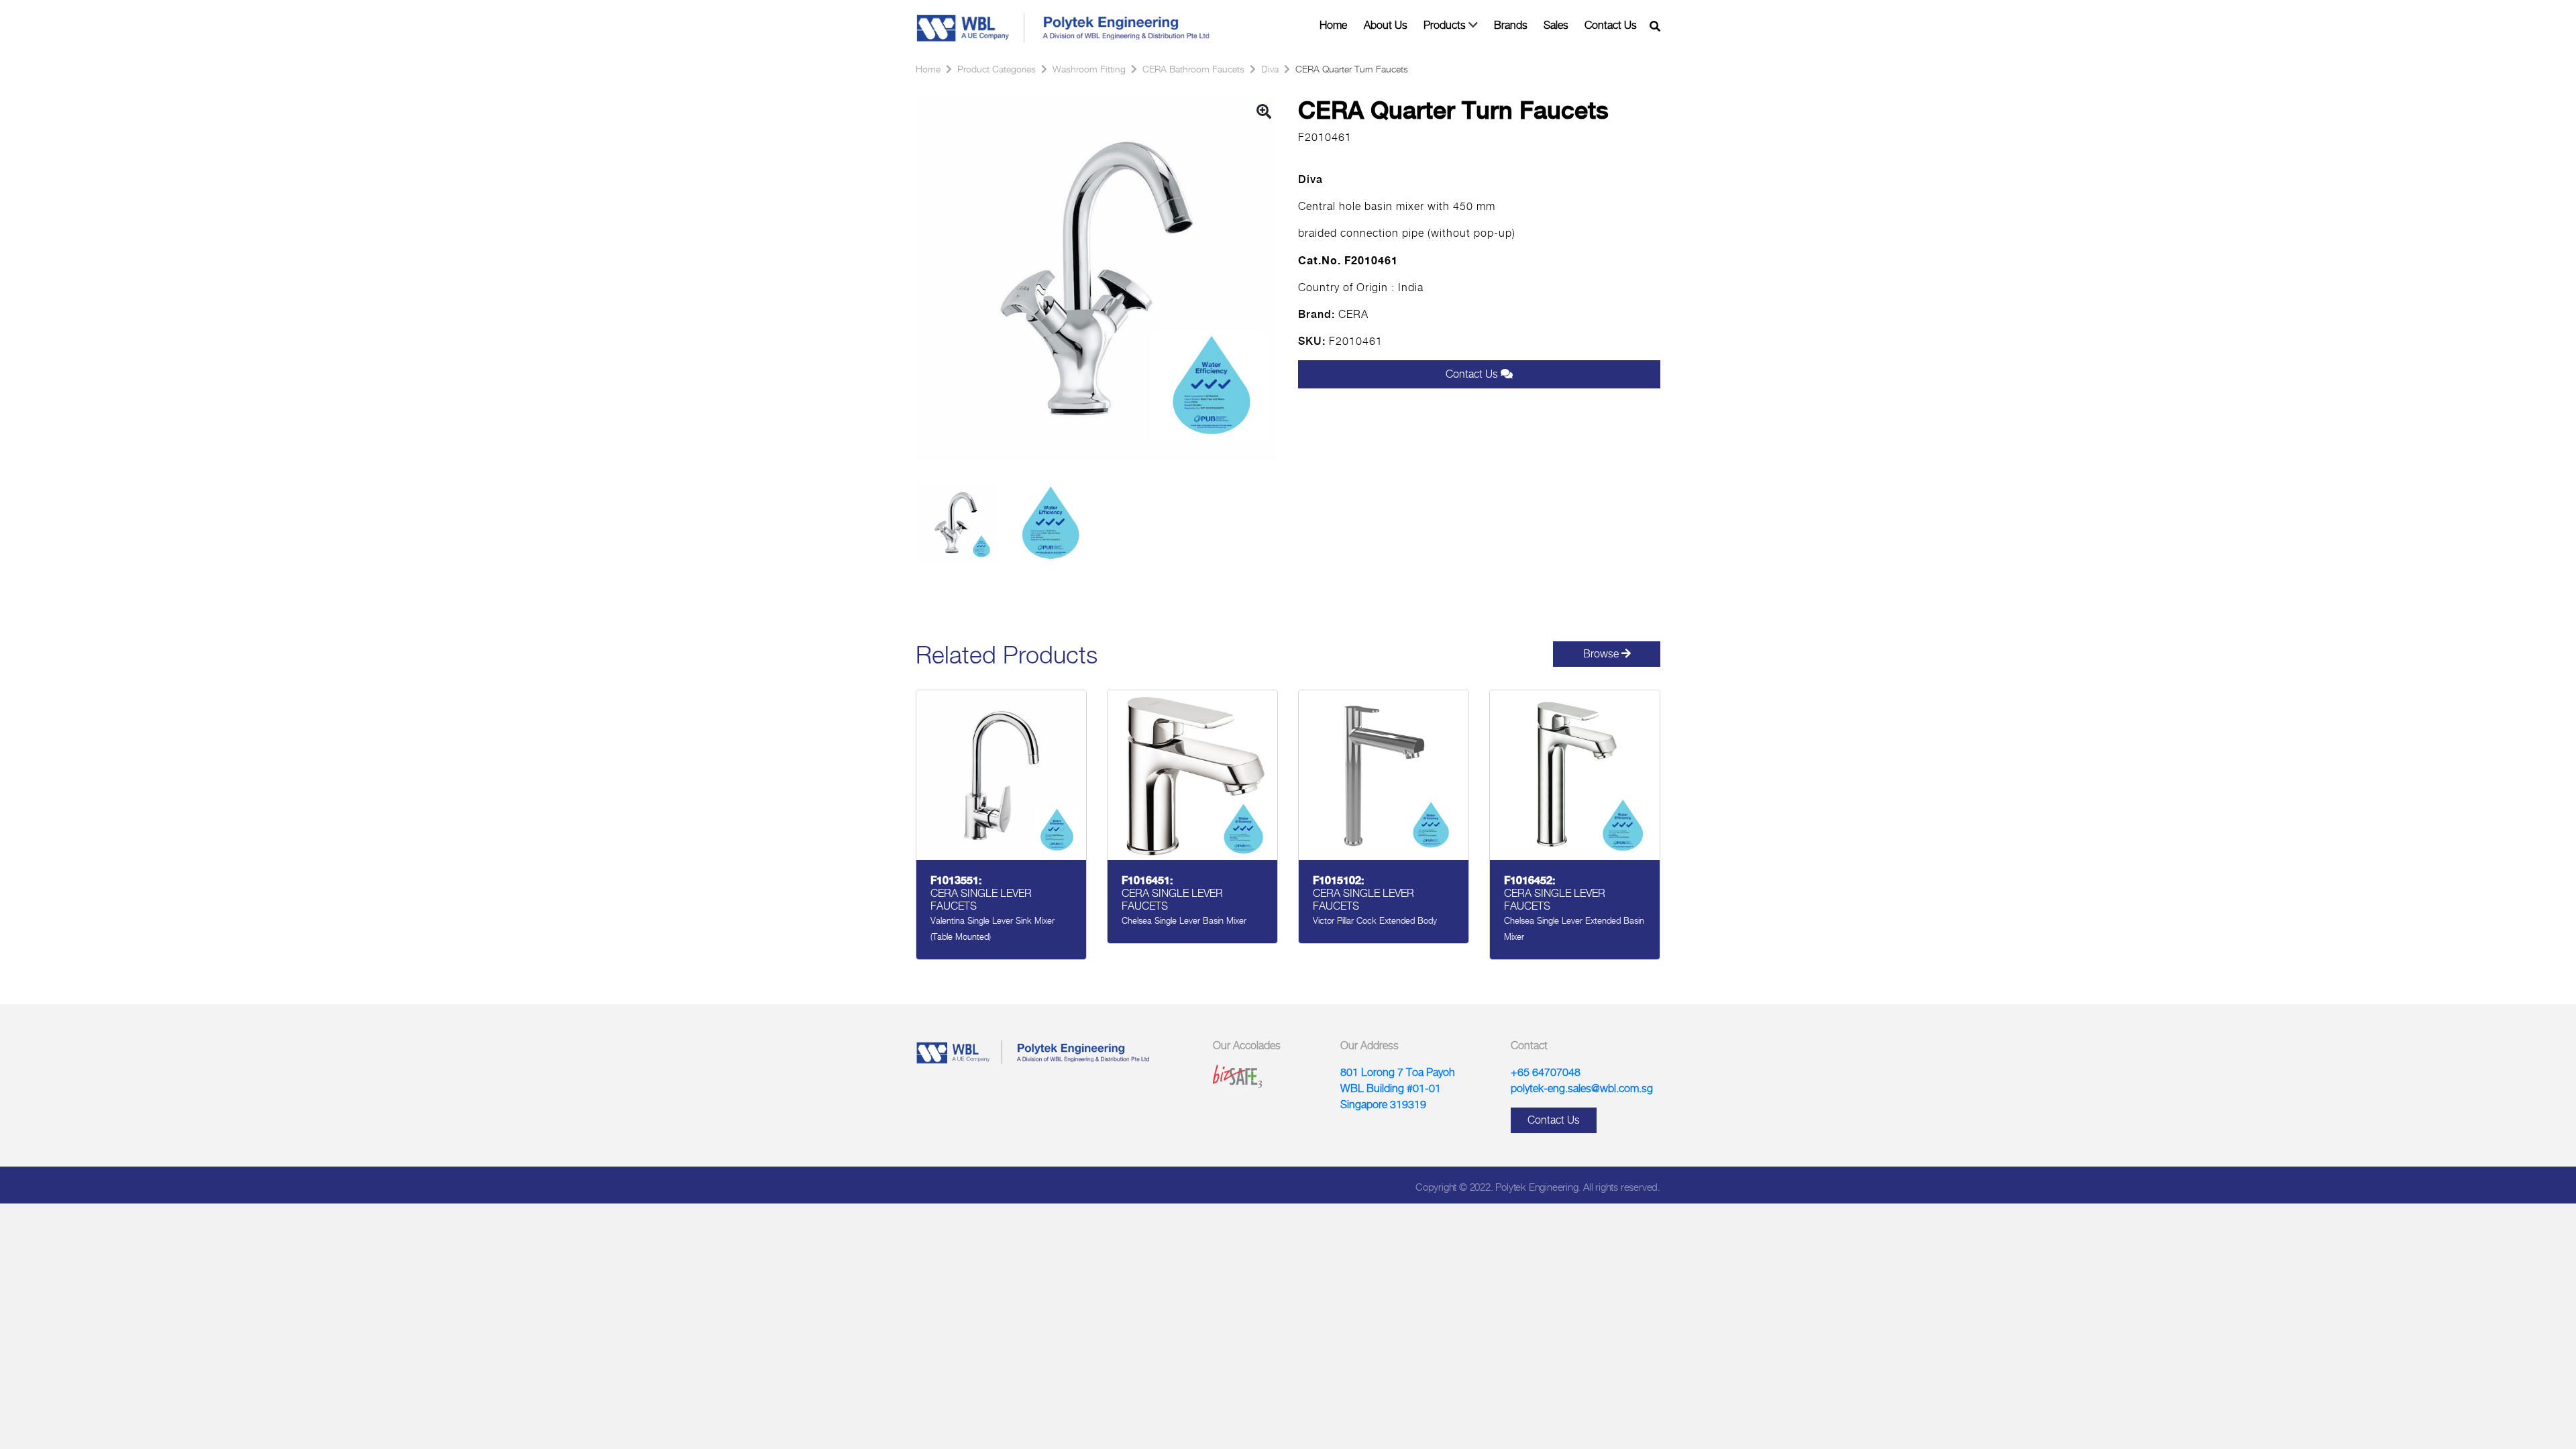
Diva (1270, 69)
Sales (1556, 25)
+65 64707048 (1546, 1072)
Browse (1602, 654)
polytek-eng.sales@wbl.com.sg (1582, 1088)
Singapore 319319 (1383, 1105)
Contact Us (1611, 25)
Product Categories (997, 69)
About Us (1386, 25)
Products (1445, 25)
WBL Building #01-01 (1391, 1088)
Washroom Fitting (1089, 69)
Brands (1511, 25)
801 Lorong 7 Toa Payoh (1398, 1072)
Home (1333, 25)
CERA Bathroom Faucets (1193, 69)
